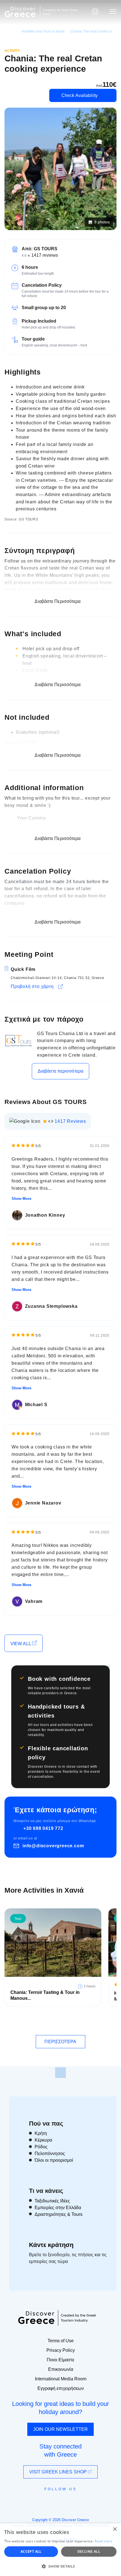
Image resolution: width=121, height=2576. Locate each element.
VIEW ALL (21, 1644)
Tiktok (86, 2499)
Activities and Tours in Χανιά (43, 31)
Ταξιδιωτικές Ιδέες (52, 2201)
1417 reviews (45, 255)
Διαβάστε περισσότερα (60, 1071)
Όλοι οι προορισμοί (54, 2160)
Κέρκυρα (43, 2140)
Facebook (35, 2502)
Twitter (56, 2499)
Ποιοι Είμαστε (60, 2360)
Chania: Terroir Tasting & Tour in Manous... (45, 1995)
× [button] (115, 2529)
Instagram (45, 2502)
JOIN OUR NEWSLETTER (60, 2429)
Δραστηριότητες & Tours (59, 2214)
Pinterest (77, 2502)
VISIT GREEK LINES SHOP (59, 2472)
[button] (60, 2566)
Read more (104, 2541)
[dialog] (60, 2550)
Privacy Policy (61, 2350)
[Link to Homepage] (20, 12)
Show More (21, 1199)
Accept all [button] (31, 2551)
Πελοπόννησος (50, 2153)
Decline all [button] (89, 2551)
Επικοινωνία (61, 2369)
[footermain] (60, 2073)
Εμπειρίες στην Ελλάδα (58, 2208)
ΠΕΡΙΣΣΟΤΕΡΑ (60, 2042)
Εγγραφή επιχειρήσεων (61, 2388)
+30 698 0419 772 (43, 1828)
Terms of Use (61, 2341)
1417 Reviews (70, 1121)
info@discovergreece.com (53, 1846)
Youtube (67, 2502)
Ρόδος (41, 2147)
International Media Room (61, 2379)
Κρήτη (41, 2133)
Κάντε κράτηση (51, 2245)
